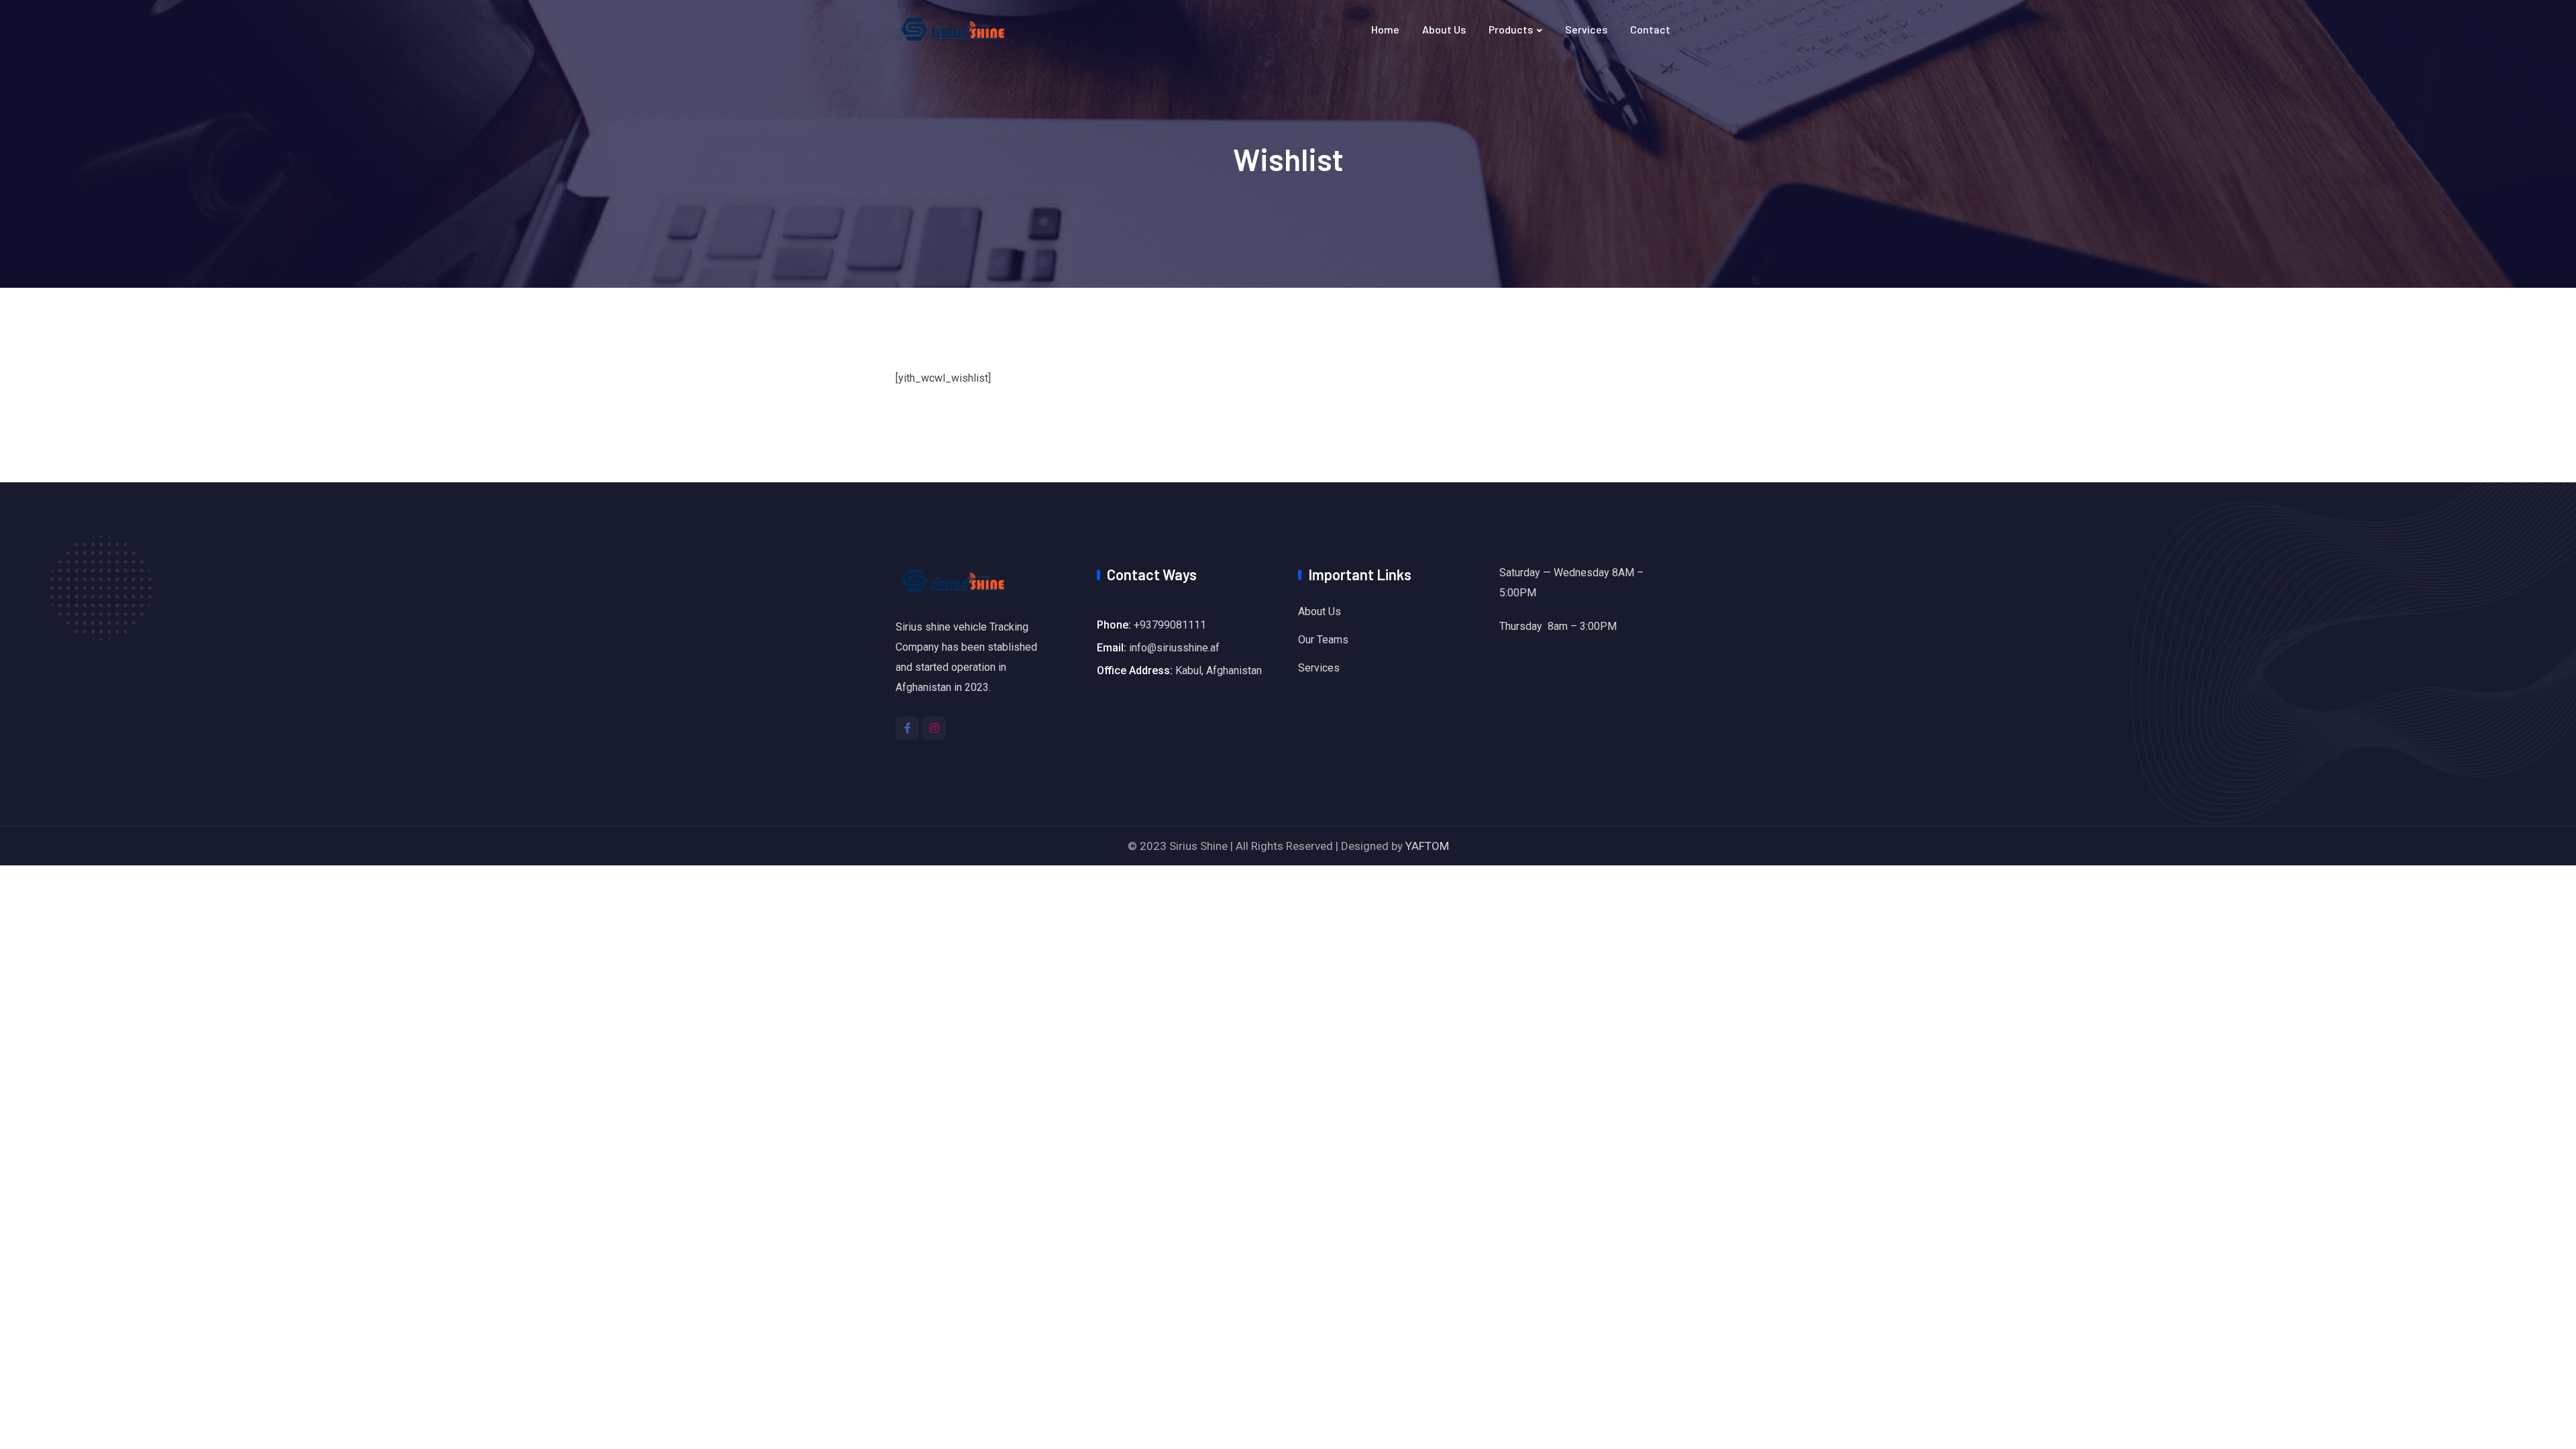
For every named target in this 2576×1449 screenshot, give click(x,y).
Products (1511, 29)
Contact (1650, 29)
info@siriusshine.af (1174, 648)
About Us (1444, 29)
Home (1385, 29)
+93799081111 (1170, 625)
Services (1586, 29)
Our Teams (1323, 640)
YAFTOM (1427, 846)
